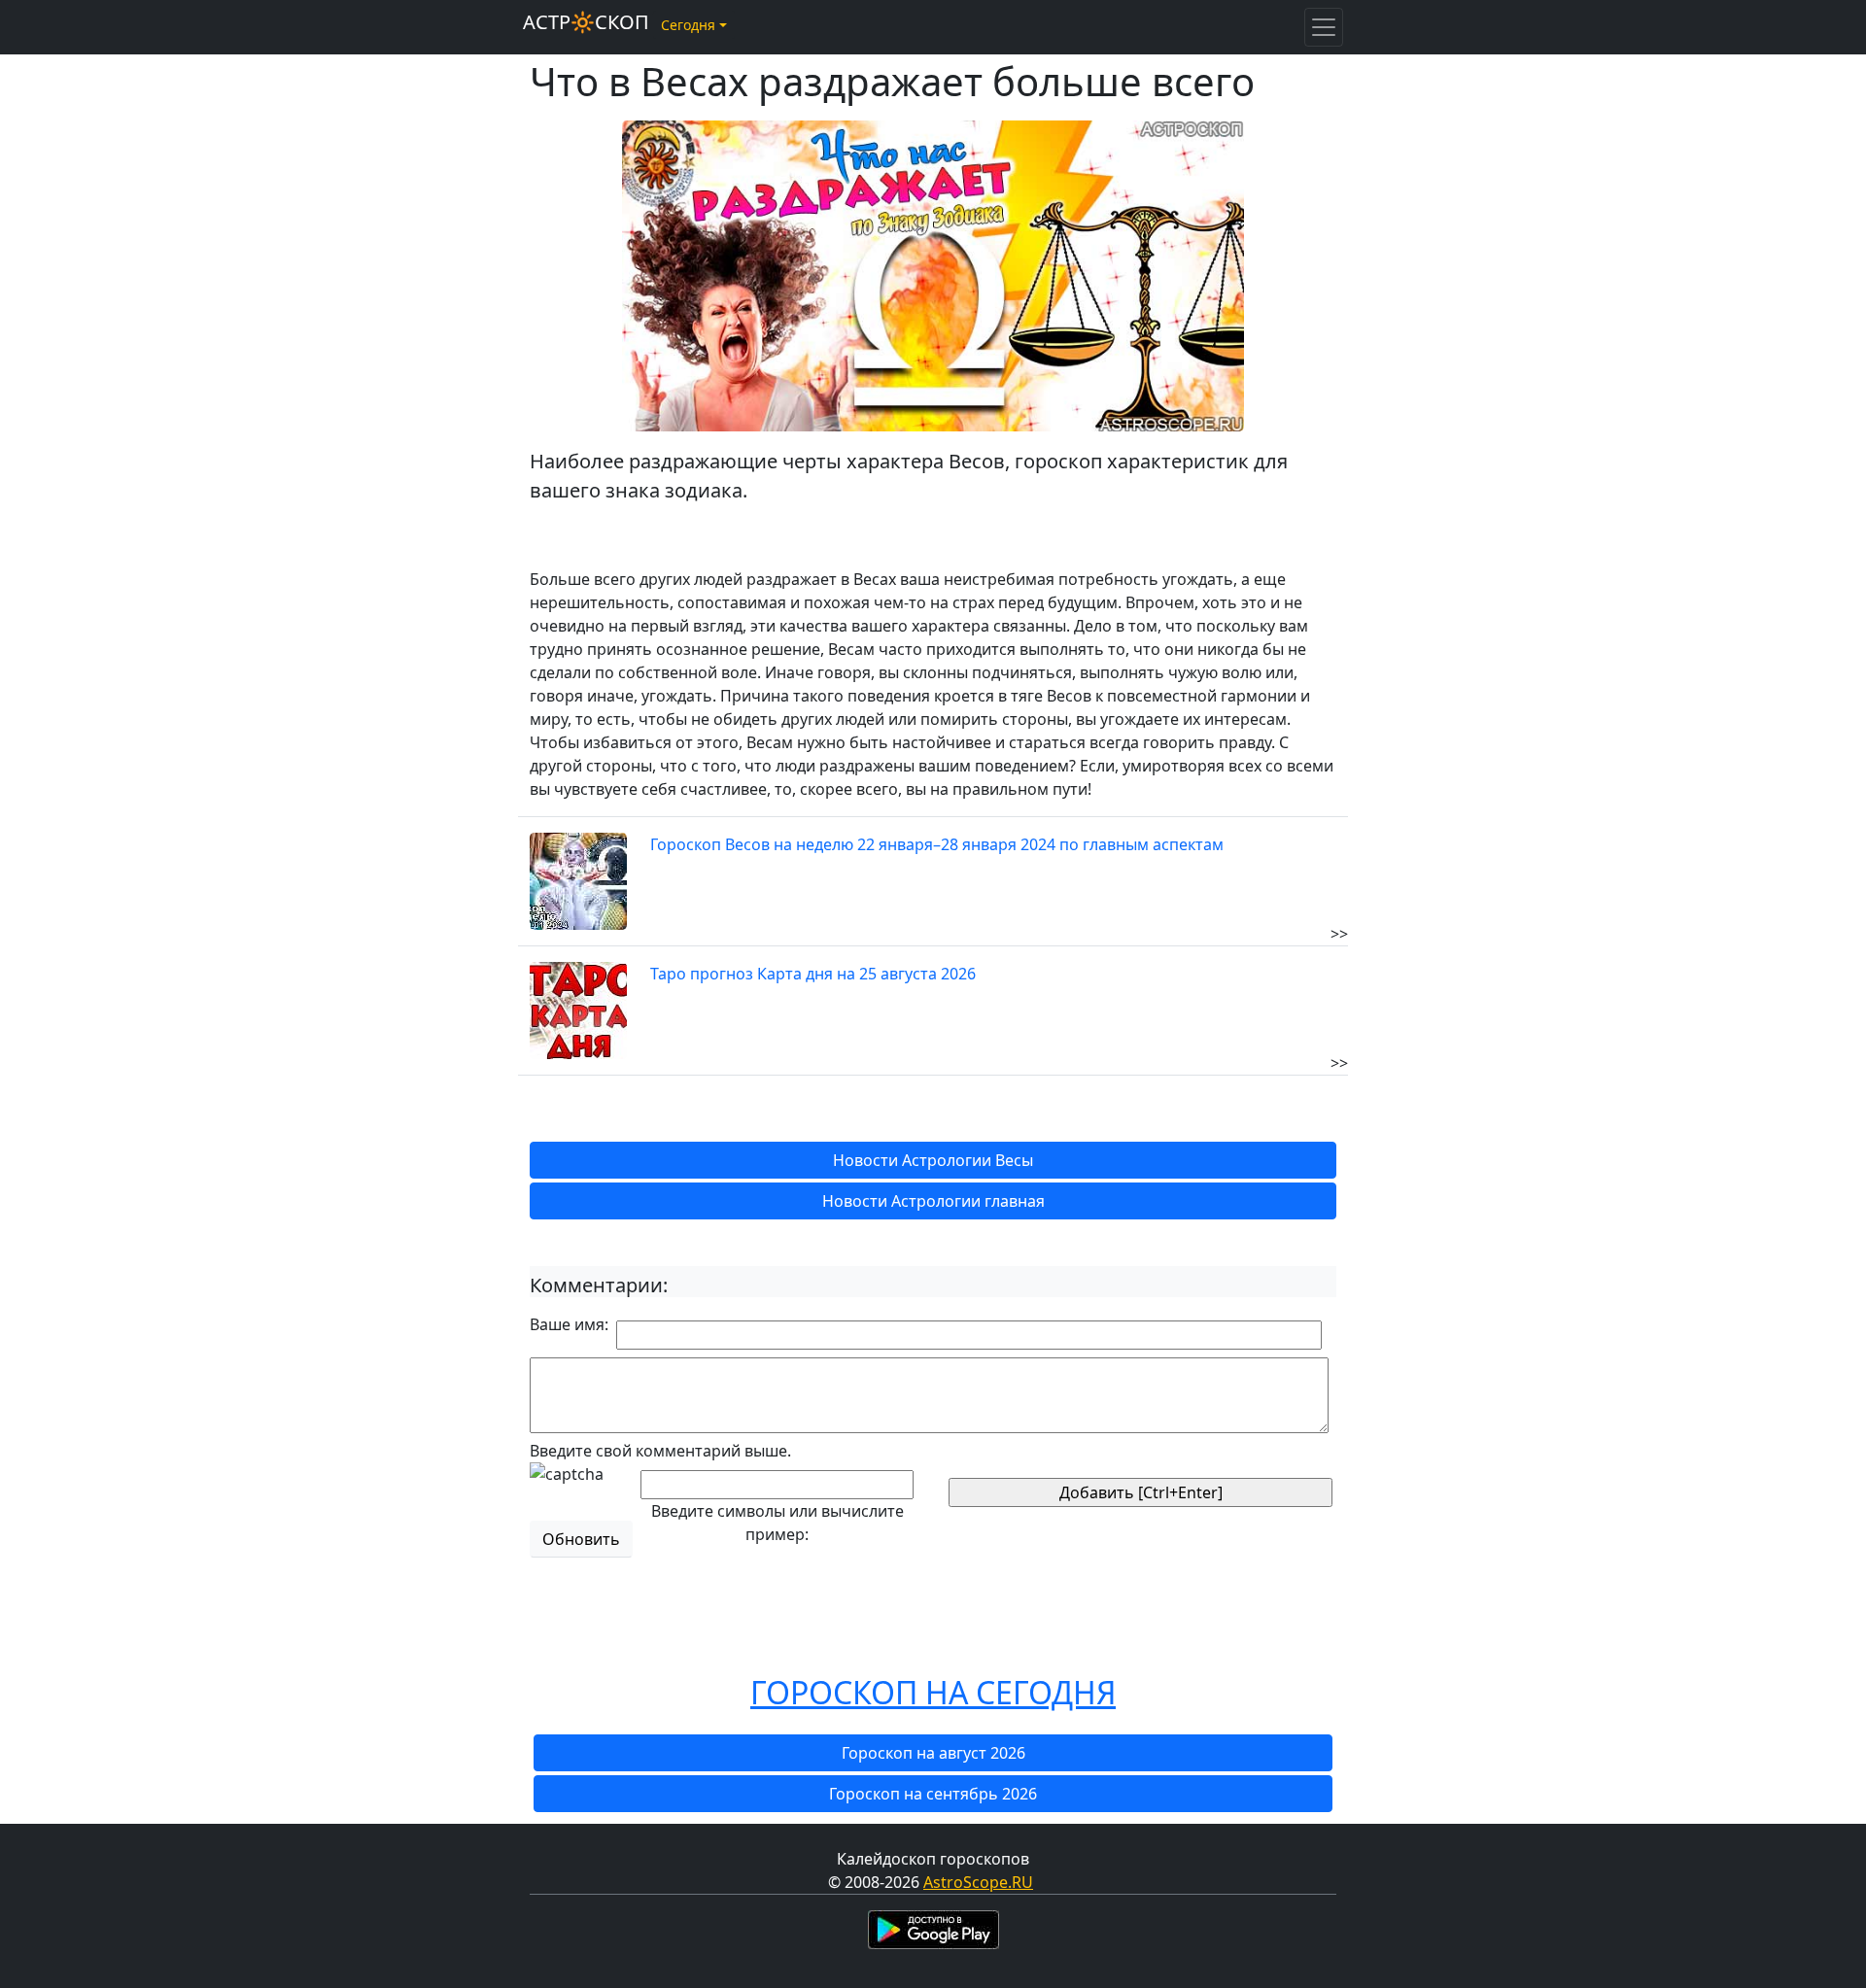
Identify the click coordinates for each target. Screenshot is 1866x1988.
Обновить (581, 1539)
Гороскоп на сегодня (933, 1692)
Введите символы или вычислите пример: (777, 1523)
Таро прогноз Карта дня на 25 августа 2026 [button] (813, 974)
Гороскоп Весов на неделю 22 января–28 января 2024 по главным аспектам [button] (937, 844)
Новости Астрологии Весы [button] (933, 1160)
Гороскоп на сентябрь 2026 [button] (933, 1794)
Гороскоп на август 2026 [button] (933, 1753)
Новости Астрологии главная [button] (933, 1201)
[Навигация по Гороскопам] (1324, 27)
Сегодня (688, 25)
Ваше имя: (569, 1324)
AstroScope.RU (978, 1882)
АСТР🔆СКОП (586, 22)
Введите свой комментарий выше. (660, 1451)
